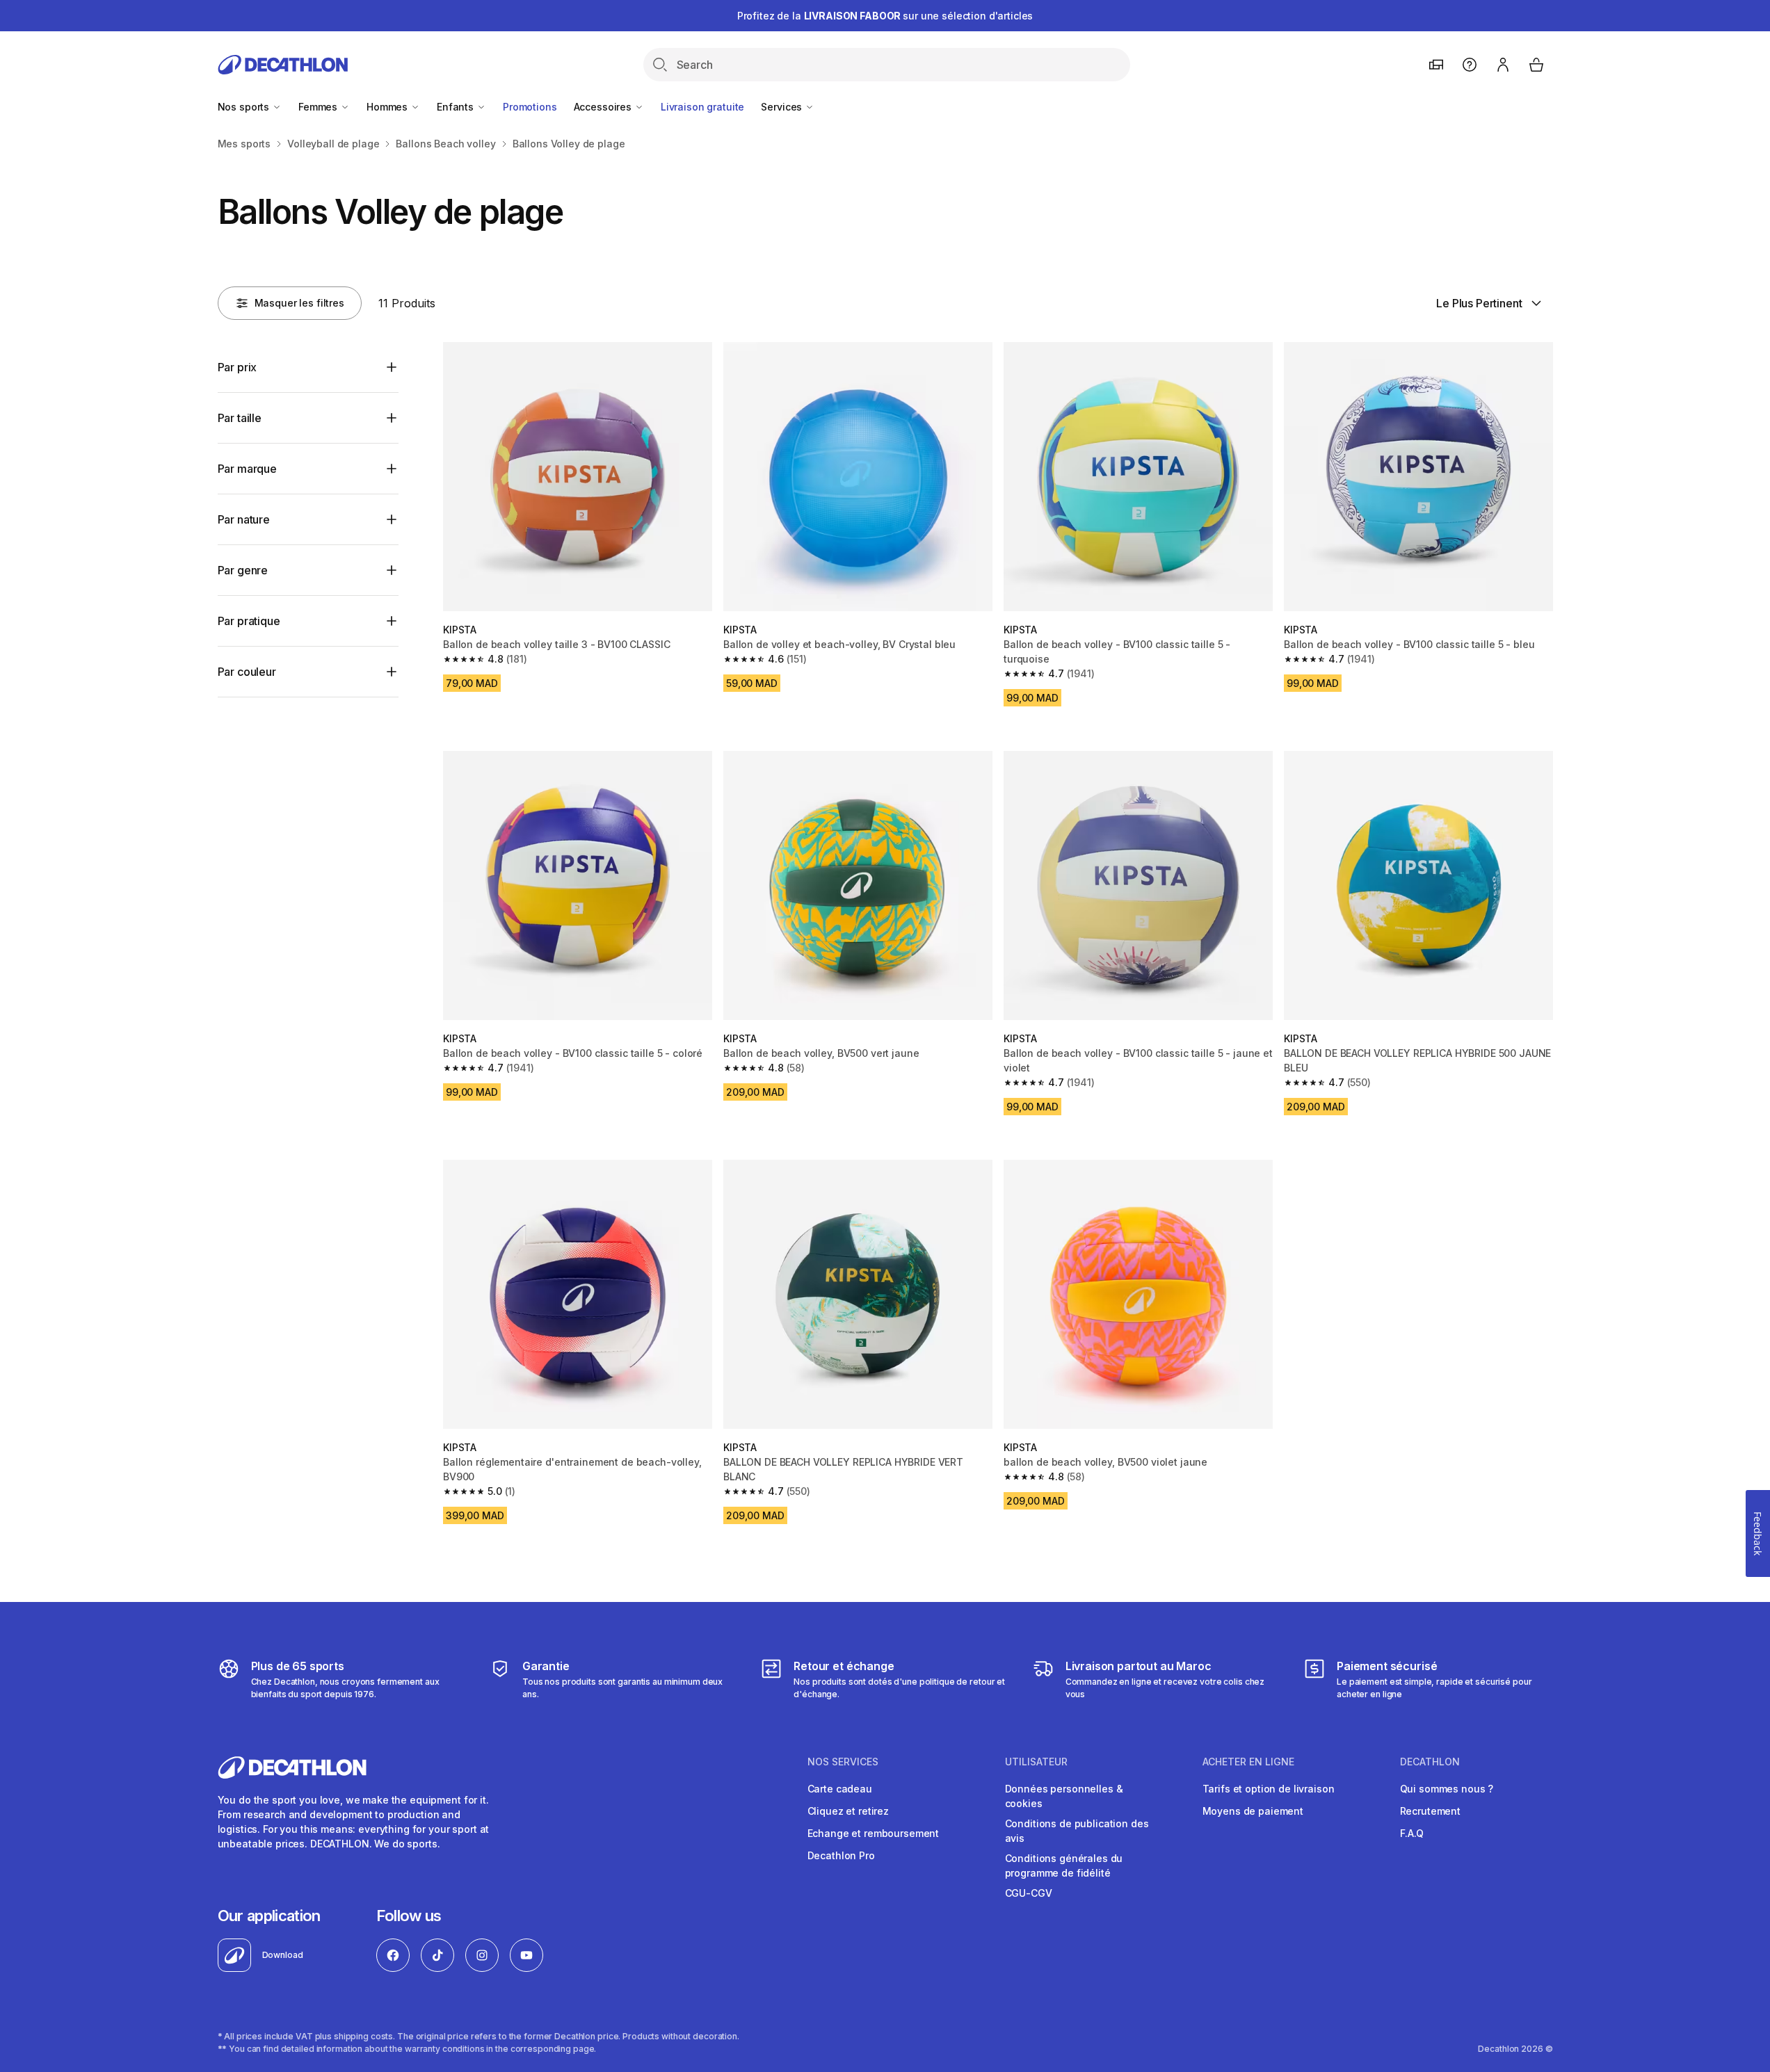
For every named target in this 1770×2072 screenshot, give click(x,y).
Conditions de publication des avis (1077, 1831)
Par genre (243, 570)
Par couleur (247, 672)
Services (783, 107)
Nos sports (245, 107)
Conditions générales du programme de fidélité (1064, 1865)
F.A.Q (1412, 1833)
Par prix (238, 367)
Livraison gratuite (702, 107)
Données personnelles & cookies (1064, 1796)
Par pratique (249, 621)
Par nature (244, 519)
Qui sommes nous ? (1447, 1789)
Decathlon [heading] (1430, 1762)
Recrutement (1430, 1811)
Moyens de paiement (1253, 1811)
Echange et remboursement (874, 1833)
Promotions (530, 107)
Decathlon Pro (841, 1855)
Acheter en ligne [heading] (1248, 1762)
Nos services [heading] (843, 1762)
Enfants (457, 107)
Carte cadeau (840, 1789)
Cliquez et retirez (848, 1811)
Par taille (240, 418)
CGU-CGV (1029, 1893)
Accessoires (604, 107)
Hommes (388, 107)
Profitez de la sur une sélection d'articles (885, 16)
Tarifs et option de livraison (1269, 1789)
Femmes (319, 107)
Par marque (247, 469)
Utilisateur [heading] (1036, 1762)
